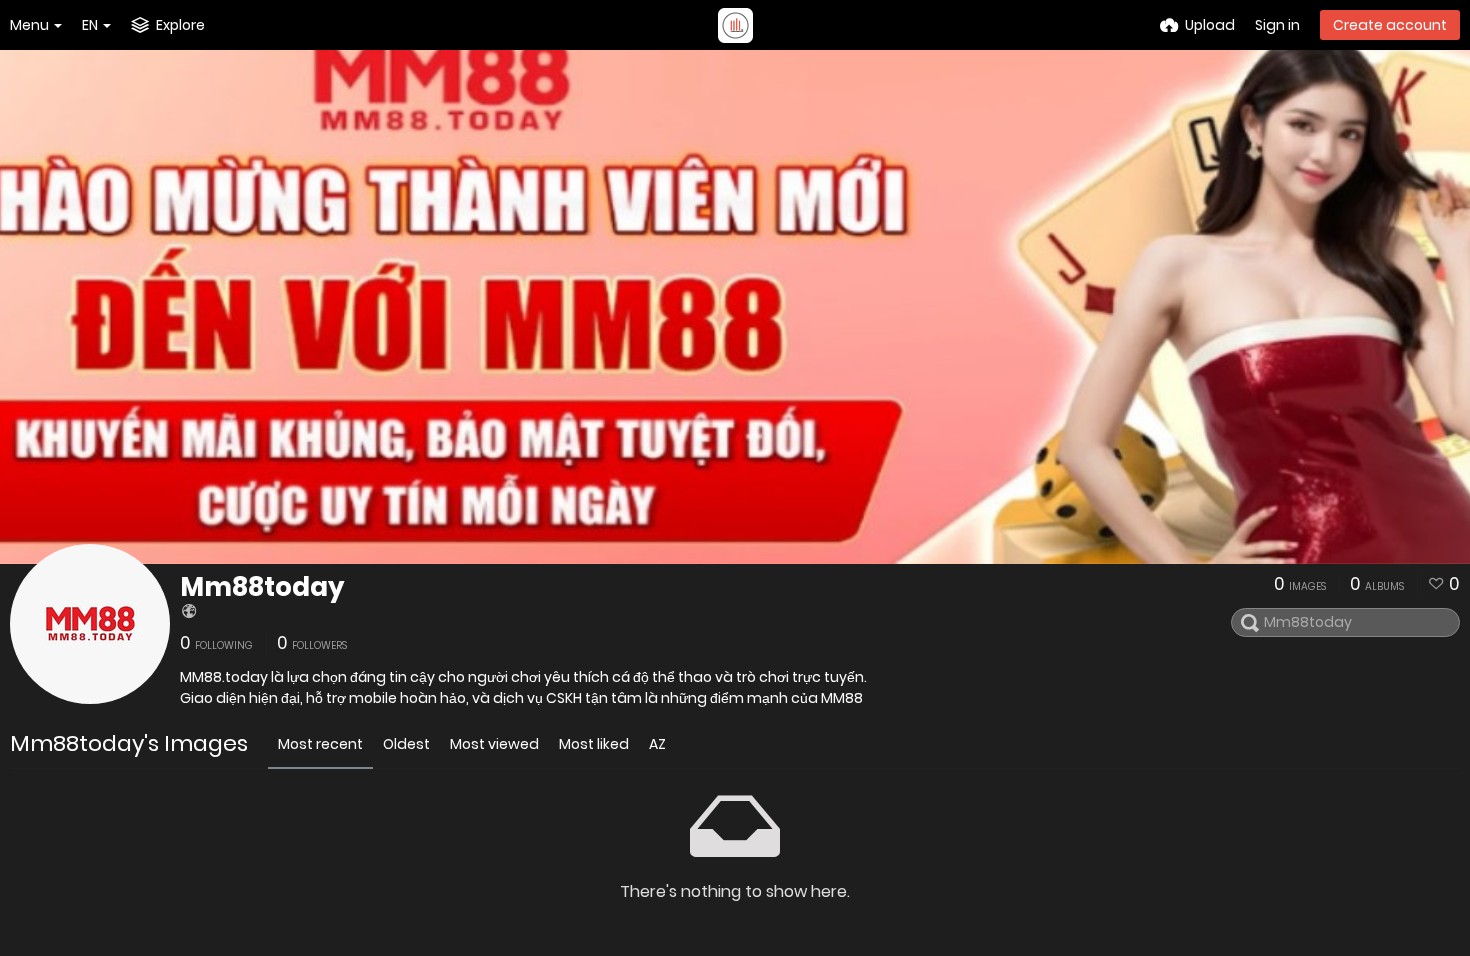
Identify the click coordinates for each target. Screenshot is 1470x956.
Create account (1390, 25)
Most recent (320, 744)
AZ (657, 744)
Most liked (594, 744)
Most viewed (494, 744)
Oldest (406, 744)
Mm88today (262, 587)
